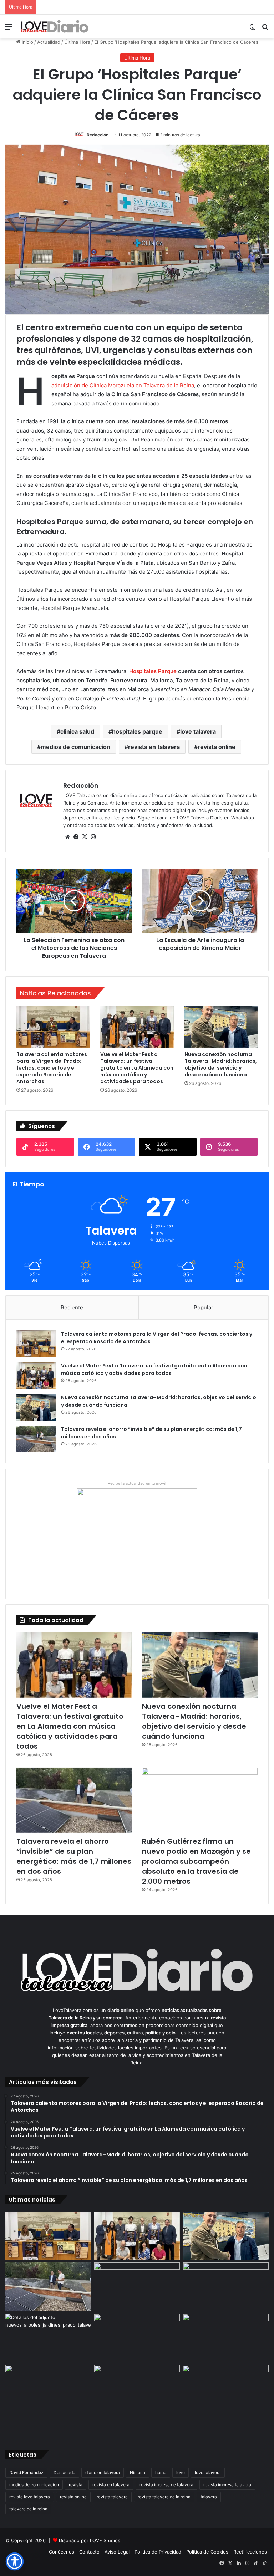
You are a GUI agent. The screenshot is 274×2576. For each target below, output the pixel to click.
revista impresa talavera (227, 2485)
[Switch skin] (253, 29)
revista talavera (112, 2497)
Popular (204, 1307)
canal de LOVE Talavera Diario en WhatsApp (205, 818)
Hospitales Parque (153, 671)
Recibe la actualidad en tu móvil (137, 1483)
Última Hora (77, 42)
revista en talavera (154, 747)
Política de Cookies (207, 2552)
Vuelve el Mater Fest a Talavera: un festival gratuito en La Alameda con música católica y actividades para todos (137, 1068)
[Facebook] (76, 837)
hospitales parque (137, 731)
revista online (217, 747)
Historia (138, 2472)
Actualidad (49, 42)
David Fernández (26, 2472)
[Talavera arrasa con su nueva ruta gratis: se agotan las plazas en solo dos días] (137, 2389)
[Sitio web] (67, 837)
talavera (209, 2497)
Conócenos (62, 2552)
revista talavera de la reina (164, 2497)
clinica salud (77, 731)
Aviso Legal (117, 2552)
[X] (85, 837)
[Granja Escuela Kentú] (226, 2401)
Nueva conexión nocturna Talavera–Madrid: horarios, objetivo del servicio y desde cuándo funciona (221, 1064)
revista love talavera (30, 2497)
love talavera (198, 731)
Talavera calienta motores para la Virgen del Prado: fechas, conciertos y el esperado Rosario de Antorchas (52, 1068)
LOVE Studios (105, 2540)
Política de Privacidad (158, 2552)
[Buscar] (265, 29)
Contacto (89, 2552)
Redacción (98, 135)
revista (76, 2485)
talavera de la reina (28, 2509)
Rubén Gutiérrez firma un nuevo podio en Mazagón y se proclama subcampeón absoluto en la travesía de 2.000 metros (196, 1861)
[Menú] (9, 29)
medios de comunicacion (75, 747)
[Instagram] (93, 837)
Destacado (64, 2472)
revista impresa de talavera (166, 2485)
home (161, 2472)
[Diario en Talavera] (55, 27)
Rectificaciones (250, 2552)
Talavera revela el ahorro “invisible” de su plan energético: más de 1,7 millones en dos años (74, 1856)
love (181, 2472)
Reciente (72, 1307)
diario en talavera (103, 2472)
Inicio (27, 42)
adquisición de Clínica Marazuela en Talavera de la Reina (123, 385)
